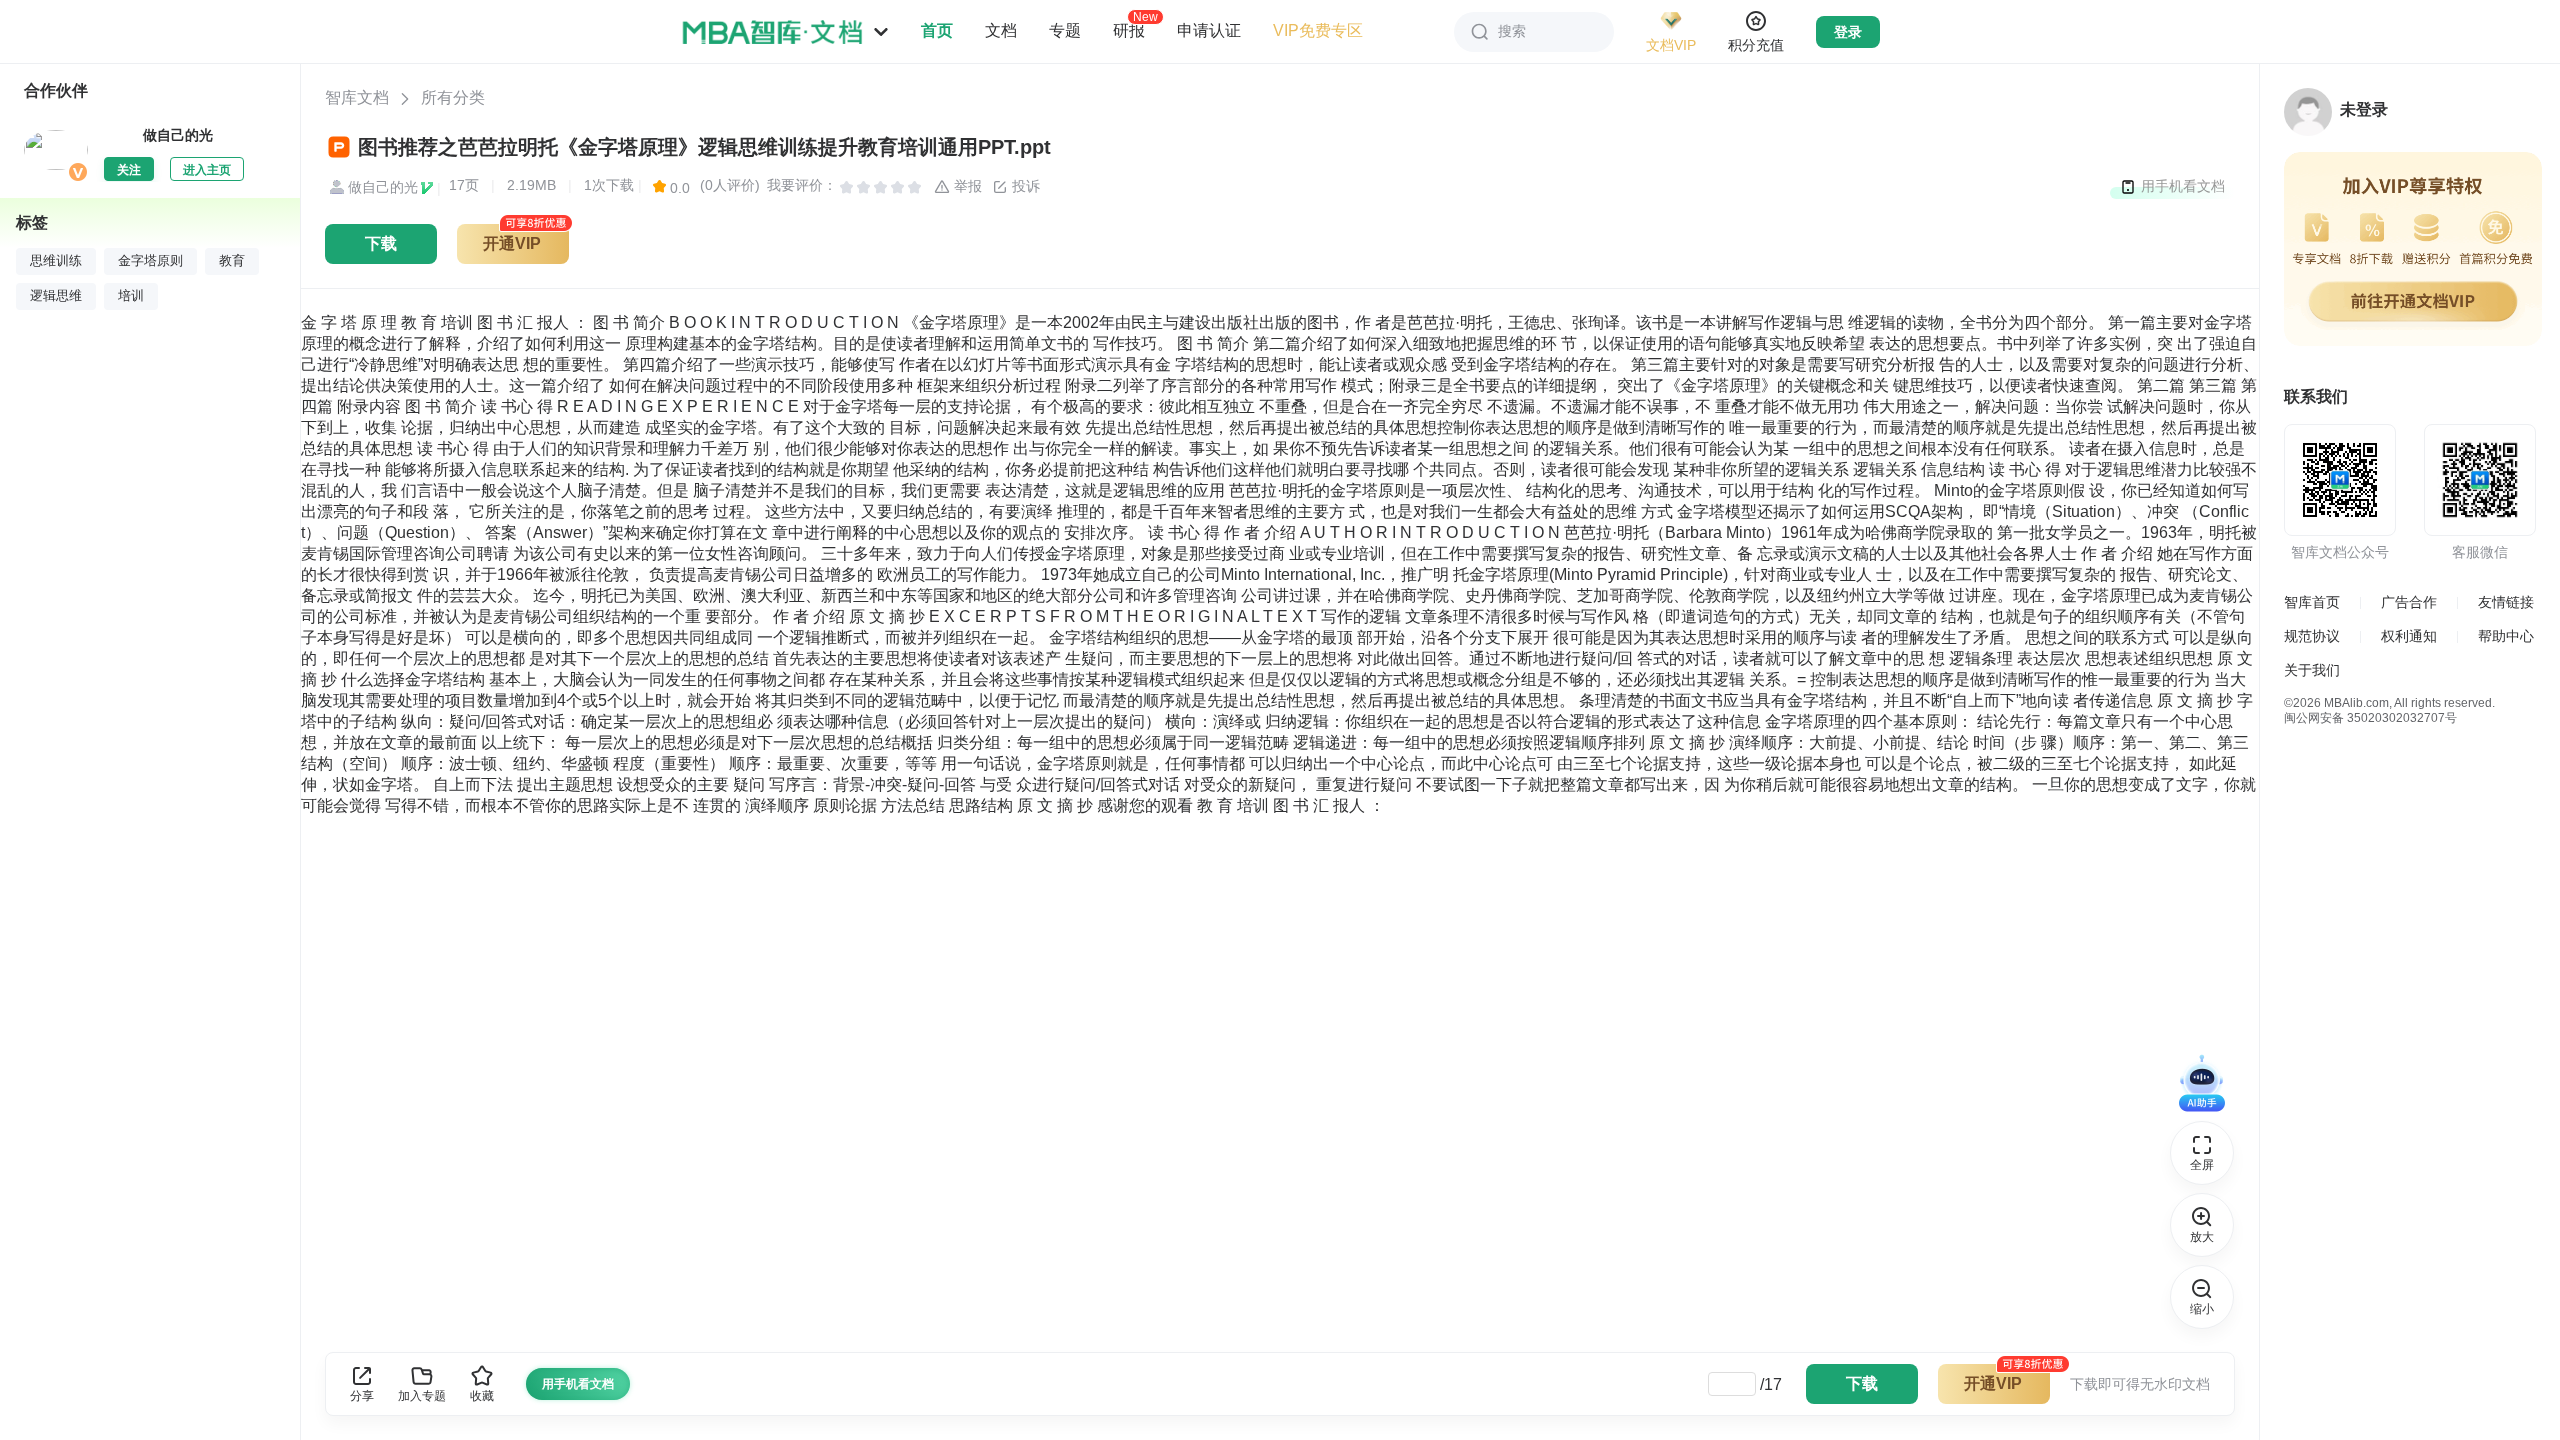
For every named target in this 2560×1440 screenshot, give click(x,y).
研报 (1129, 30)
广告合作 (2409, 602)
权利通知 (2409, 636)
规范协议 (2312, 636)
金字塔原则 (150, 261)
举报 (966, 186)
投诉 (1024, 186)
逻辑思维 (56, 296)
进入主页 (207, 170)
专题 (1065, 30)
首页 (937, 30)
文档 (1001, 30)
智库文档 (357, 97)
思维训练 (56, 261)
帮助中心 (2506, 636)
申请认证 (1209, 30)
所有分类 (453, 97)
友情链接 (2506, 602)
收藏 (482, 1396)
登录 (1848, 32)
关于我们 (2312, 670)
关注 (129, 170)
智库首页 (2312, 602)
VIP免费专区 (1318, 30)
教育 (232, 261)
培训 (131, 296)
